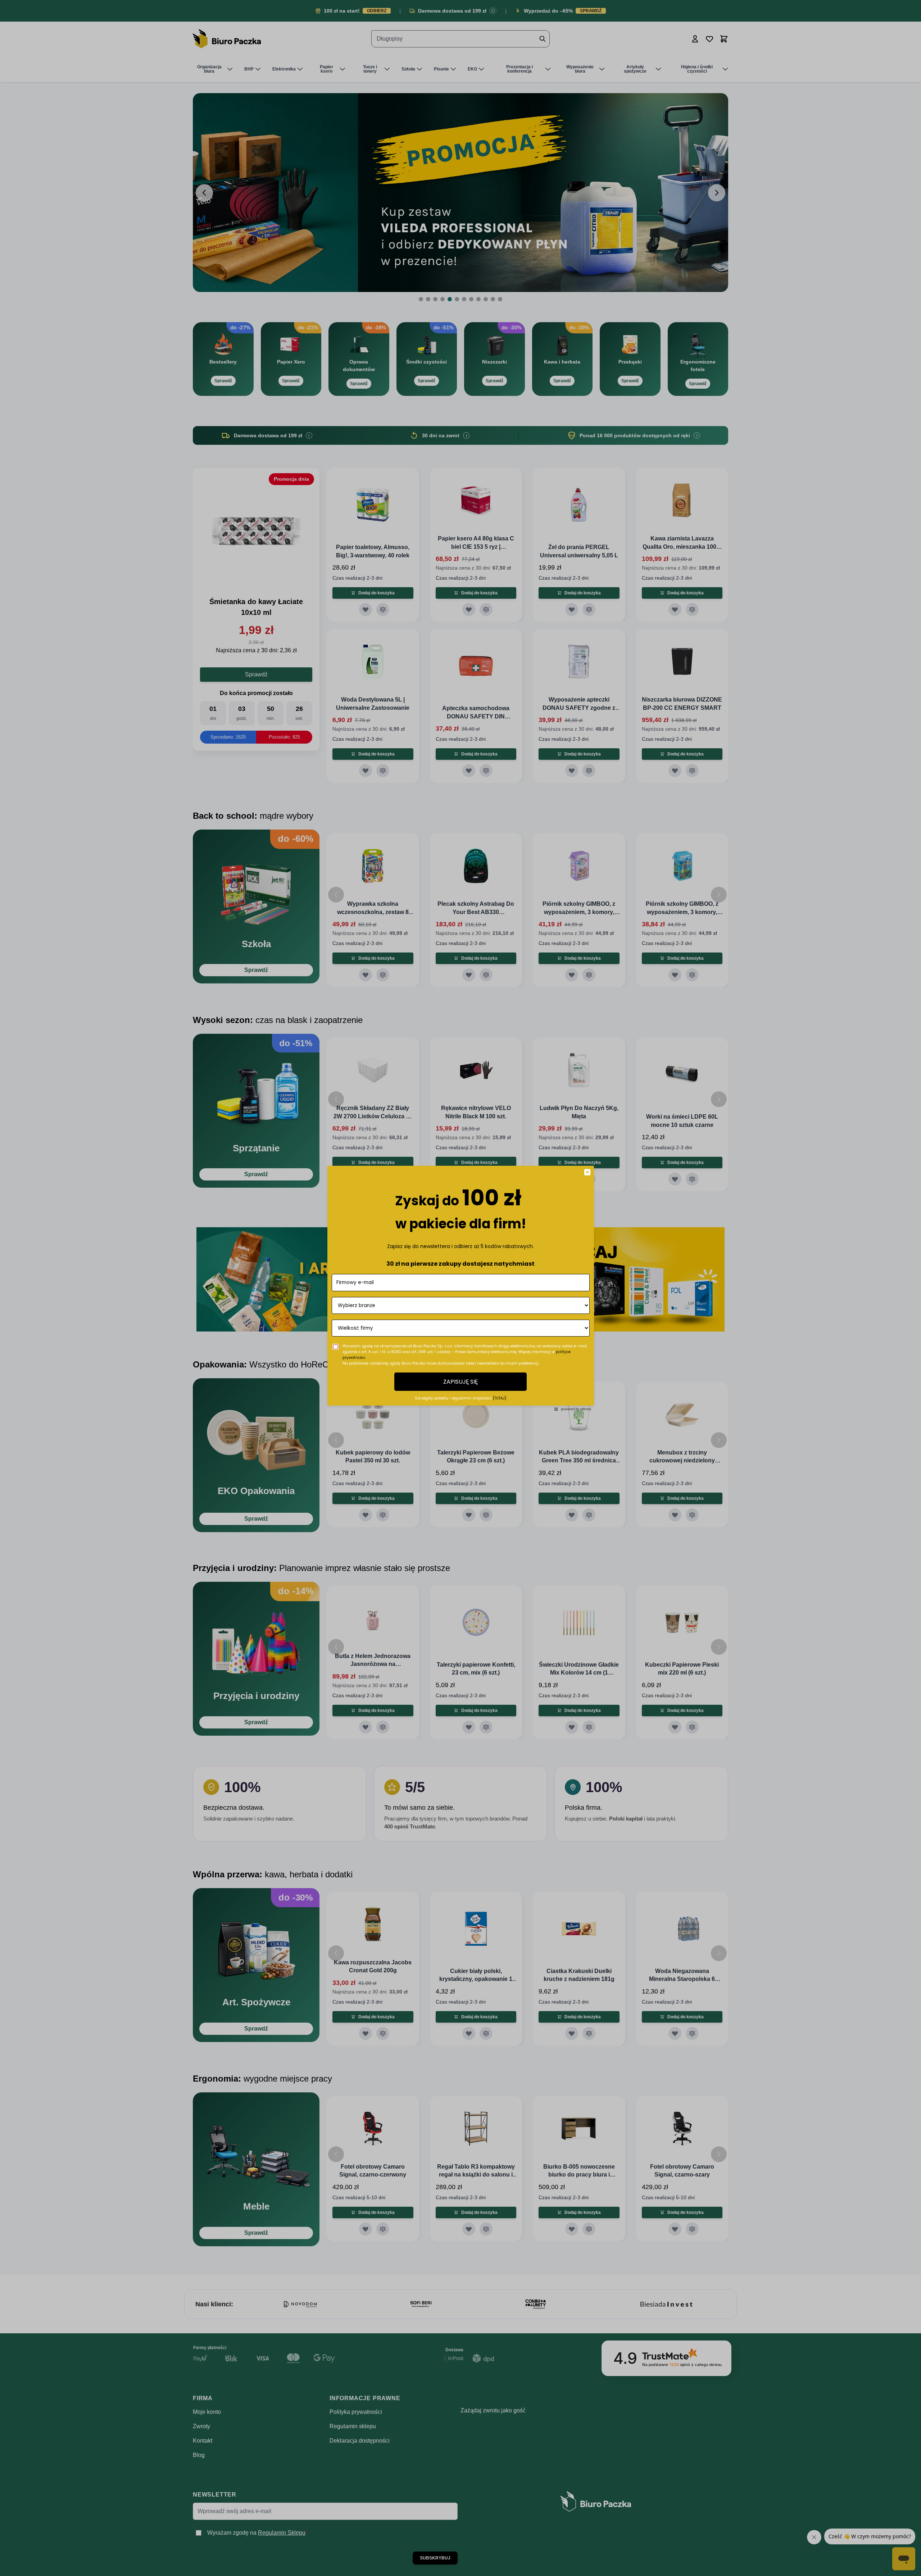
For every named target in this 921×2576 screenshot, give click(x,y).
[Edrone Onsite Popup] (460, 1288)
